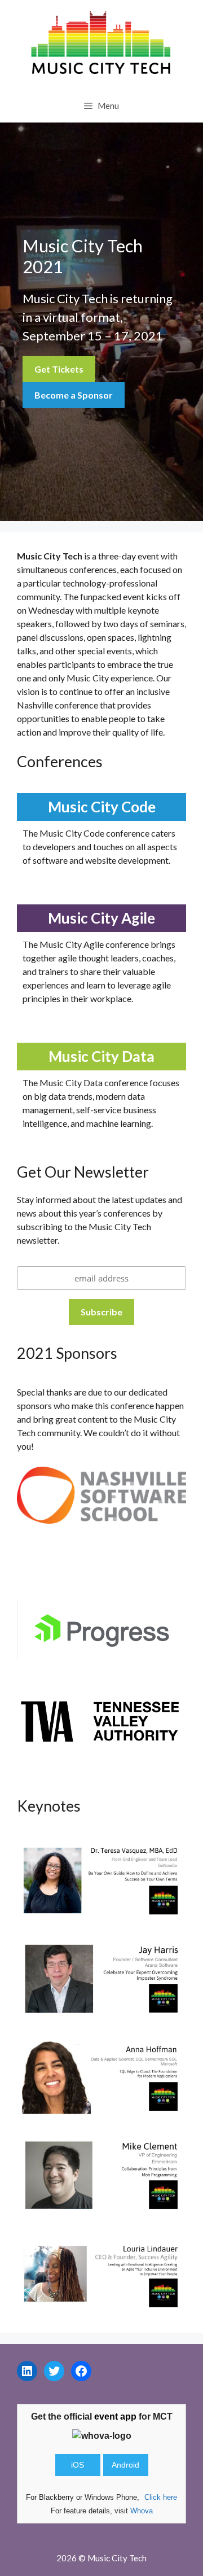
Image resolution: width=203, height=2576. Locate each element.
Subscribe (101, 1312)
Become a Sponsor (74, 395)
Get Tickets (59, 369)
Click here (161, 2497)
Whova (142, 2511)
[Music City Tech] (101, 43)
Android (125, 2465)
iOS (78, 2465)
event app (115, 2417)
